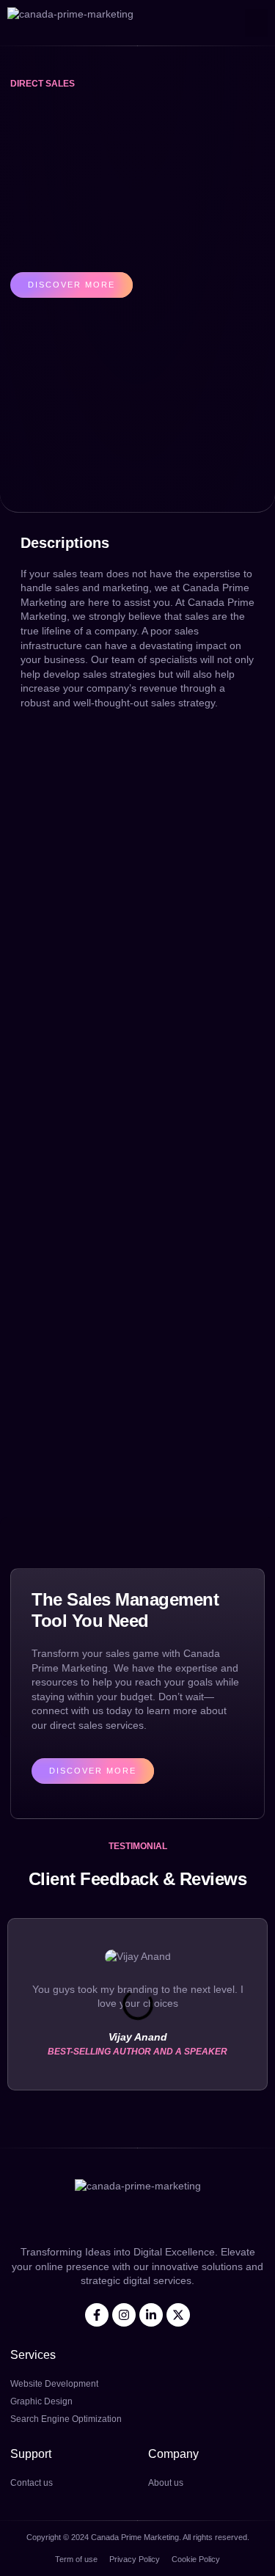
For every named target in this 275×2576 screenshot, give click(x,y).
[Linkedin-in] (151, 2315)
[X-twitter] (178, 2315)
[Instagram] (124, 2315)
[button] (257, 23)
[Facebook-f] (97, 2315)
